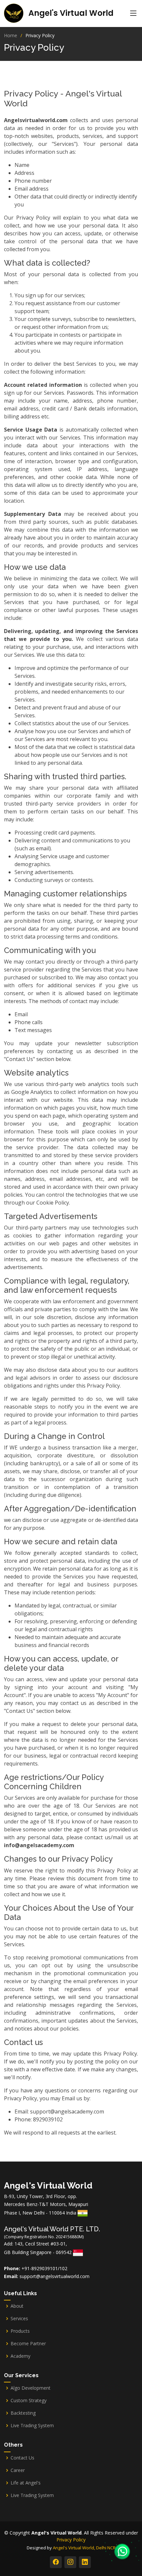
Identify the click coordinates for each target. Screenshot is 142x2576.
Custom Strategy (29, 2401)
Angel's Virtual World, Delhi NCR (84, 2548)
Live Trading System (32, 2426)
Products (20, 2331)
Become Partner (28, 2344)
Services (19, 2319)
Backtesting (23, 2413)
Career (18, 2470)
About (17, 2306)
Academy (20, 2356)
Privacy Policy (71, 2540)
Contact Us (22, 2458)
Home (11, 35)
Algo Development (31, 2388)
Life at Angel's (26, 2483)
